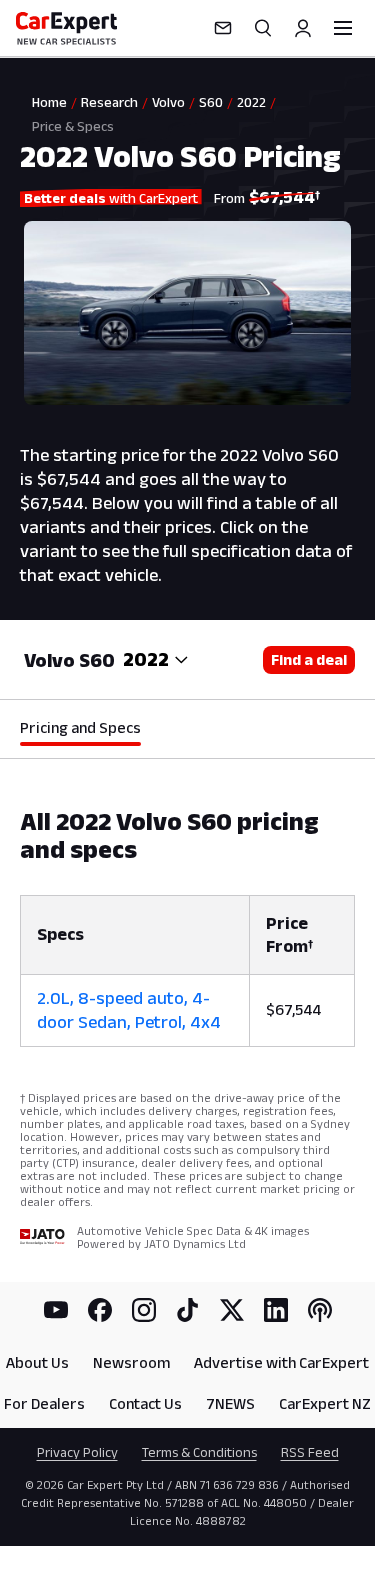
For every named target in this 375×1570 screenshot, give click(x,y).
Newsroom (131, 1362)
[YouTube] (56, 1310)
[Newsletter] (223, 28)
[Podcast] (320, 1310)
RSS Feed (310, 1452)
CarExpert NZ (325, 1403)
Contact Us (145, 1403)
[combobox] (156, 660)
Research (109, 102)
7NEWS (230, 1403)
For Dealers (44, 1403)
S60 (211, 102)
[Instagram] (144, 1310)
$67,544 (293, 1009)
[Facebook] (100, 1310)
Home (49, 102)
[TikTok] (188, 1310)
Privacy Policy (77, 1452)
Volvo (168, 102)
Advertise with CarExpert (281, 1362)
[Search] (263, 28)
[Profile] (303, 28)
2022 (251, 102)
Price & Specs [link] (73, 126)
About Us (37, 1362)
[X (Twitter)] (232, 1310)
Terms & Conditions (199, 1452)
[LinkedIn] (276, 1310)
